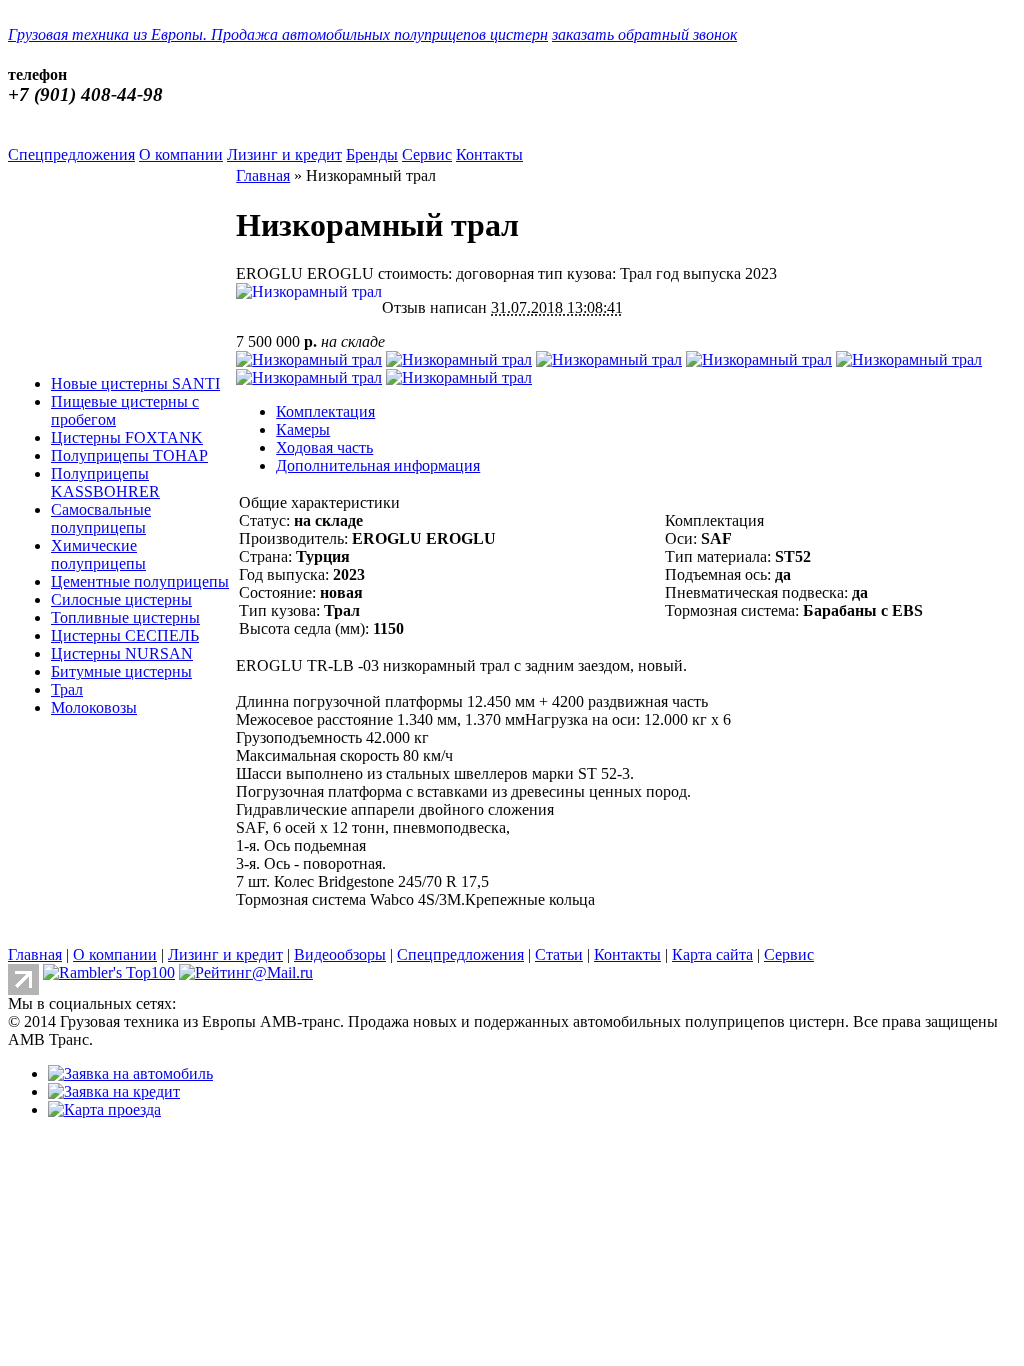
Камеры (303, 429)
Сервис (427, 154)
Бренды (372, 154)
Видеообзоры (340, 954)
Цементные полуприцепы (140, 581)
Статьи (559, 954)
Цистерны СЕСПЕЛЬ (125, 635)
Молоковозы (94, 707)
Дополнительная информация (378, 465)
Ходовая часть (324, 447)
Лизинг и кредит (284, 154)
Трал (67, 689)
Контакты (489, 154)
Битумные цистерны (121, 671)
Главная (263, 175)
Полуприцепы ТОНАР (129, 455)
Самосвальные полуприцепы (101, 518)
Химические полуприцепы (98, 554)
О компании (181, 154)
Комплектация (325, 411)
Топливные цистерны (125, 617)
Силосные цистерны (121, 599)
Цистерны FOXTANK (127, 437)
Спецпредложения (71, 154)
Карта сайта (712, 954)
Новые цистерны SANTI (135, 383)
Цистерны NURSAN (122, 653)
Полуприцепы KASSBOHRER (105, 482)
